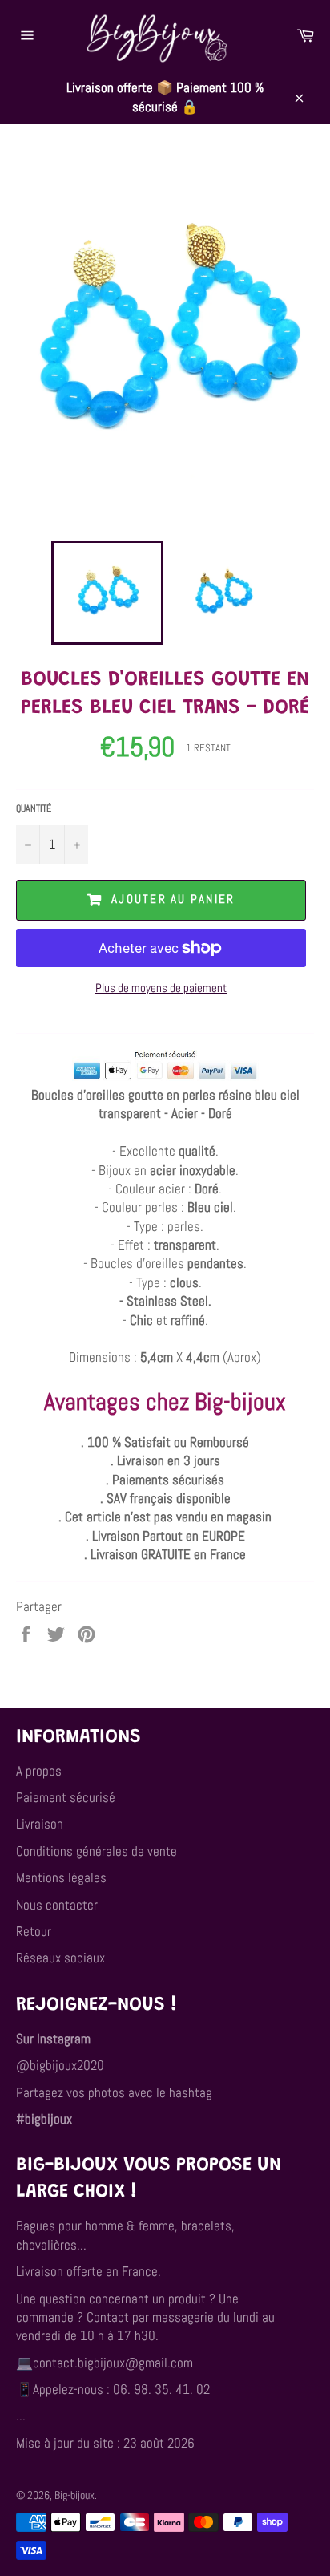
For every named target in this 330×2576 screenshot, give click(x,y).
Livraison (40, 1824)
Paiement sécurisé (66, 1797)
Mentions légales (61, 1877)
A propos (39, 1771)
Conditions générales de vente (97, 1851)
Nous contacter (57, 1905)
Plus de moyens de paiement (161, 988)
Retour (34, 1931)
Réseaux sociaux (60, 1958)
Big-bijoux (74, 2495)
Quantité (34, 808)
